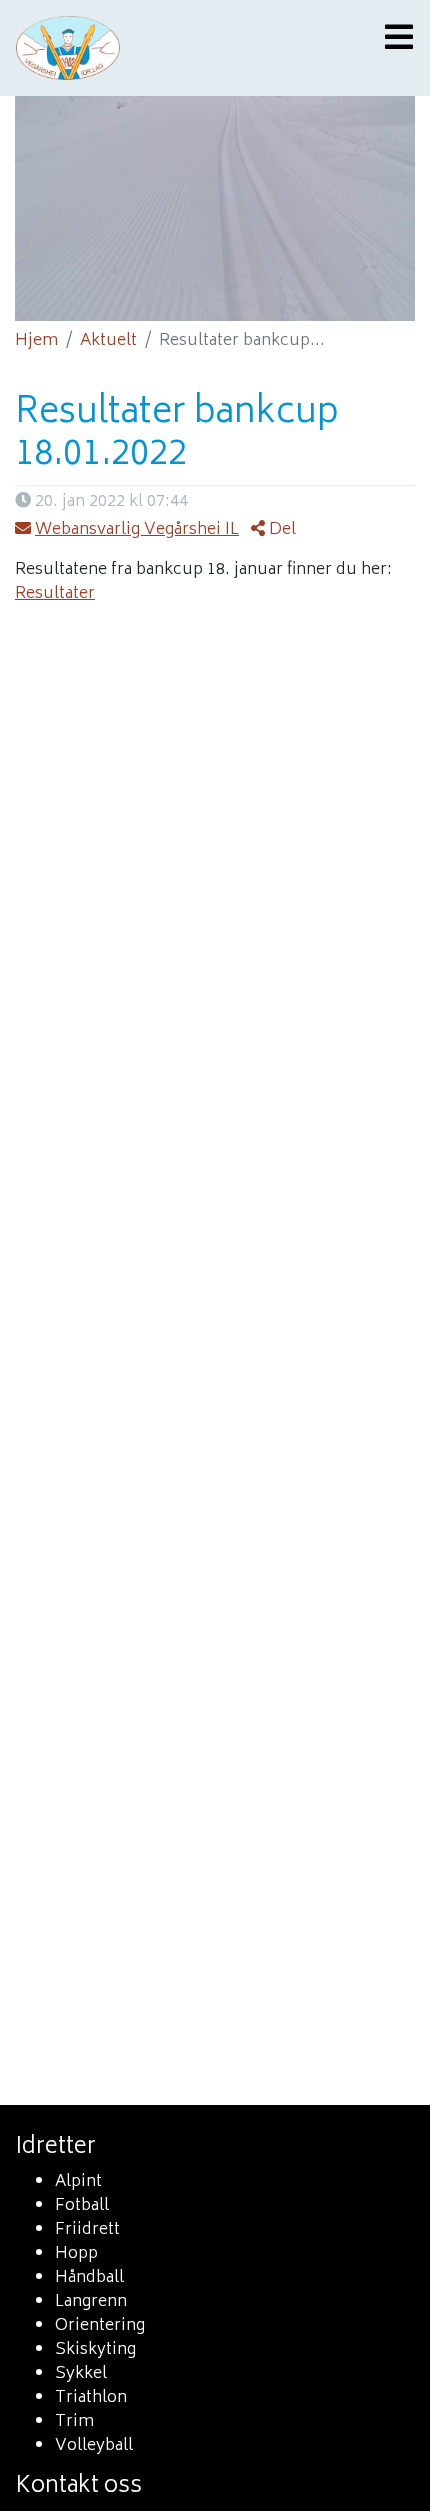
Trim (74, 2422)
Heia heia (155, 48)
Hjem (36, 341)
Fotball (82, 2206)
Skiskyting (95, 2350)
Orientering (100, 2326)
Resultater (55, 594)
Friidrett (87, 2230)
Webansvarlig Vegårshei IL (137, 530)
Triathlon (91, 2398)
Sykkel (81, 2374)
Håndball (89, 2278)
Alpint (78, 2182)
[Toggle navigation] (393, 39)
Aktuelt (108, 341)
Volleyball (94, 2446)
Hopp (76, 2254)
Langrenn (91, 2302)
